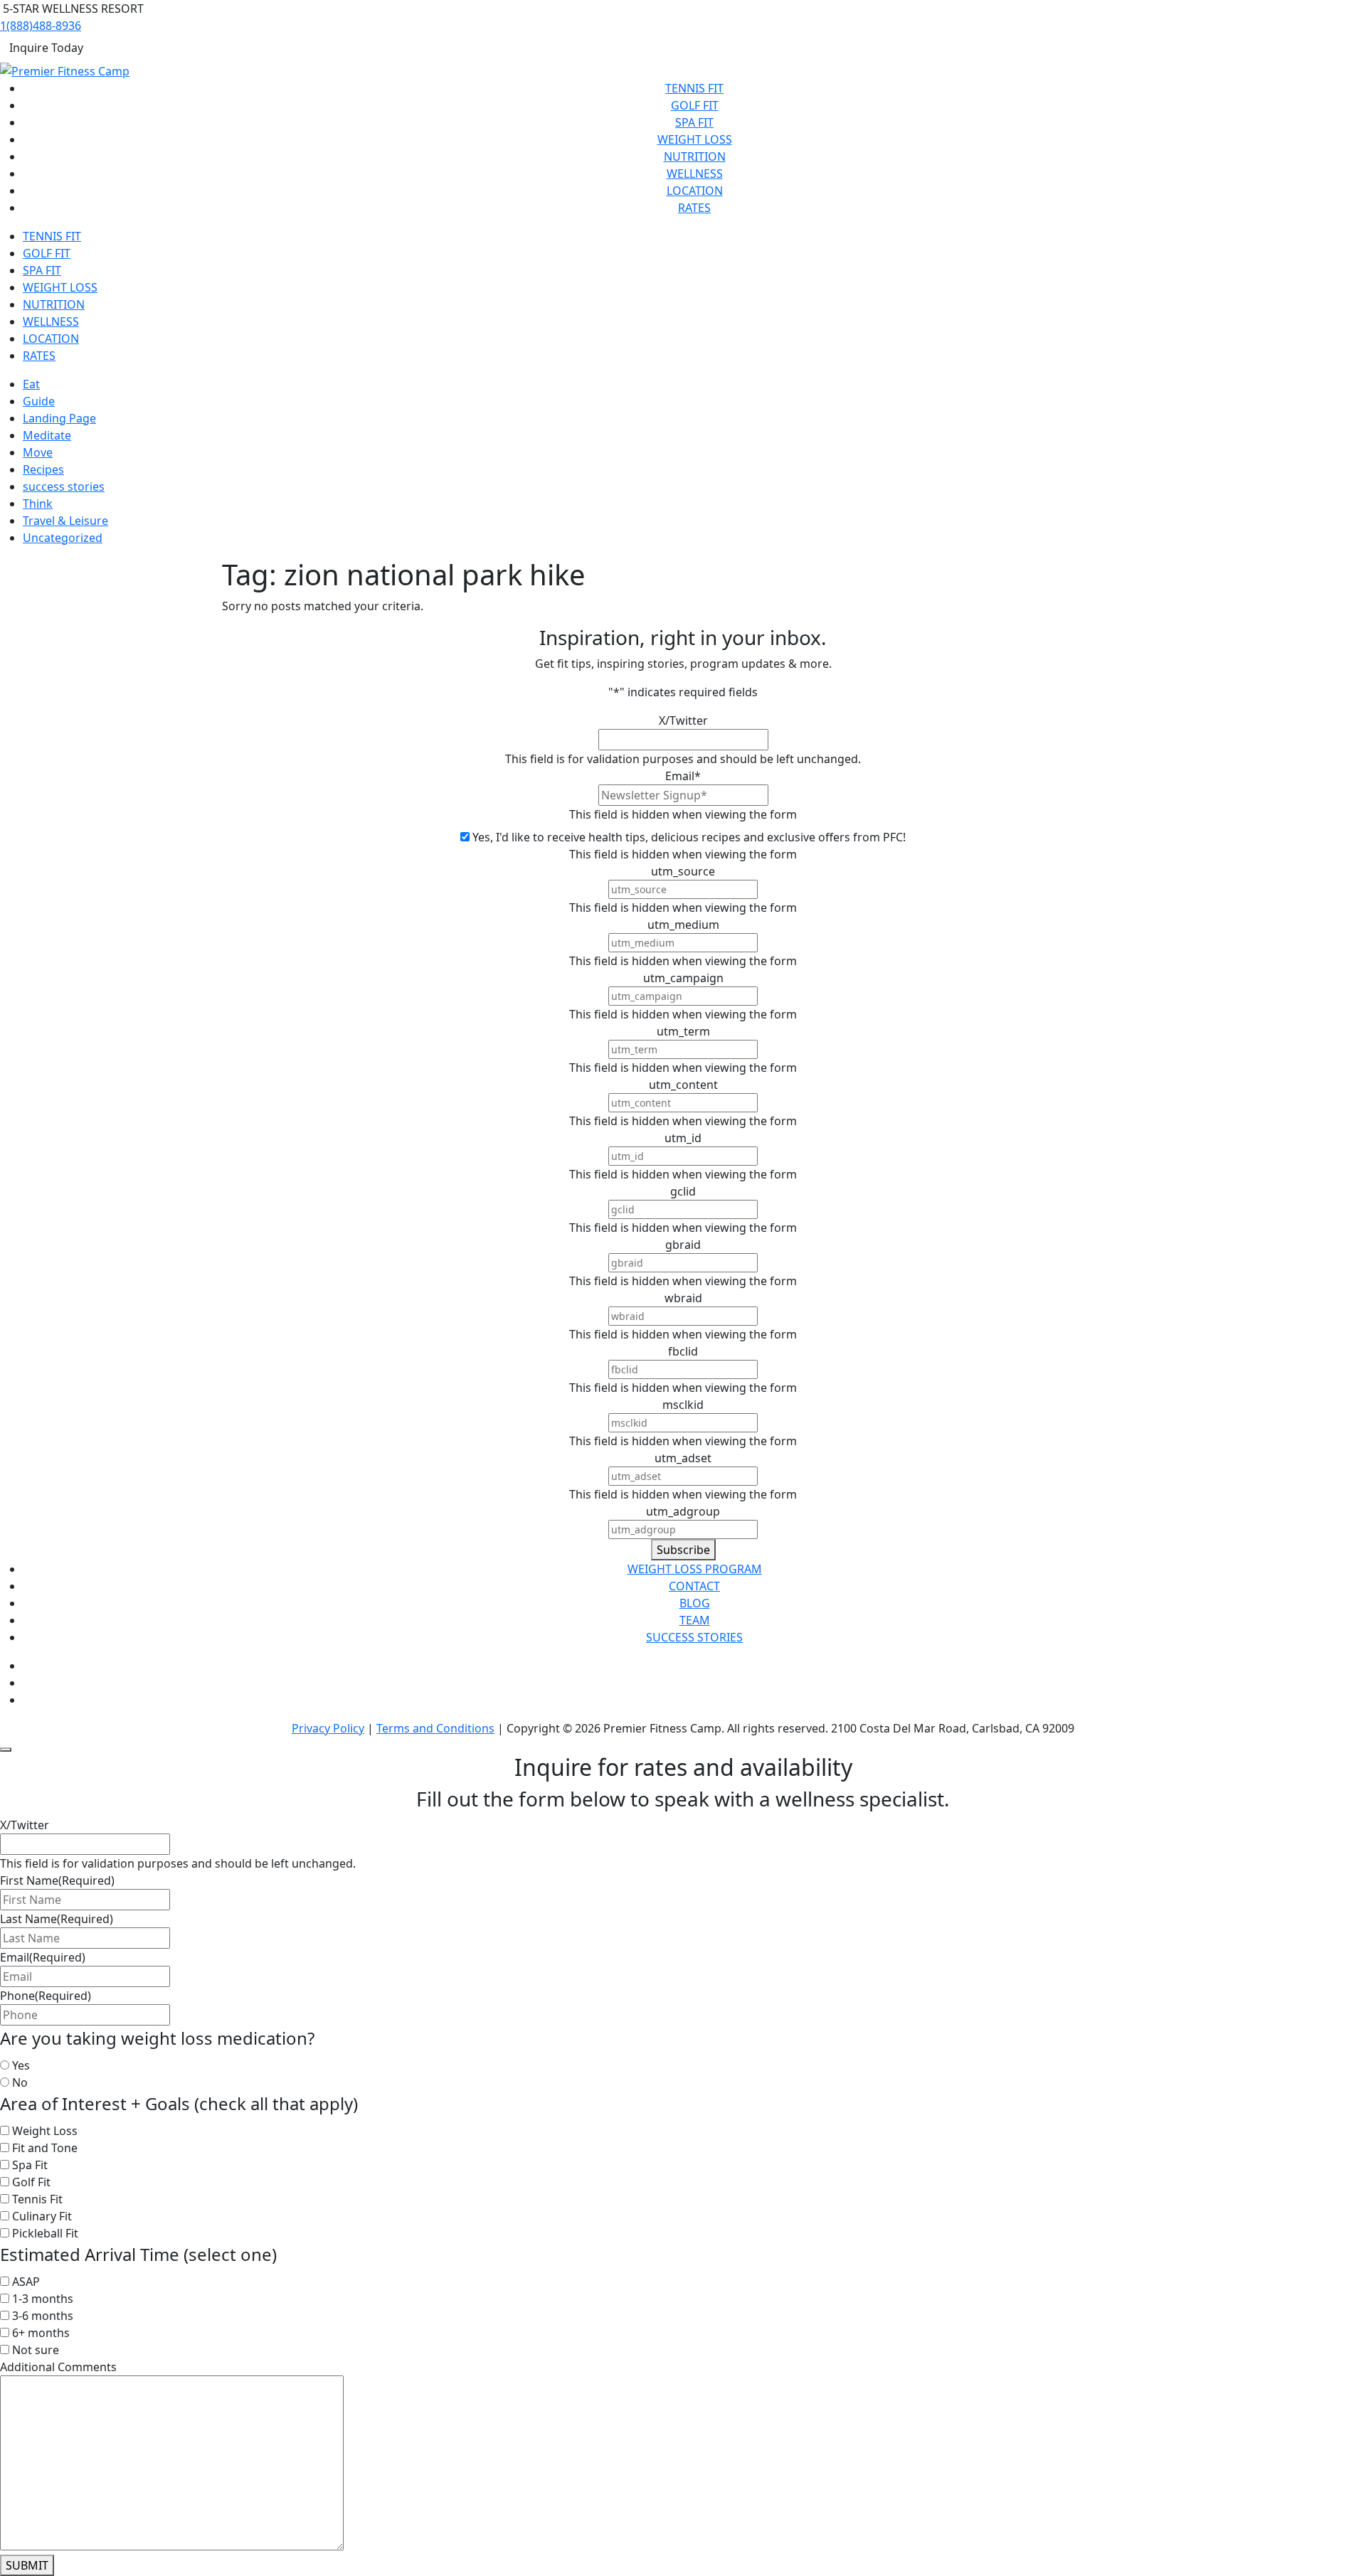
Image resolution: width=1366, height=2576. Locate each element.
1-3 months (43, 2299)
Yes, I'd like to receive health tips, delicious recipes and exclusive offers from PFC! (689, 837)
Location (695, 191)
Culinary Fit (42, 2216)
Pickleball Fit (45, 2233)
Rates (694, 208)
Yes (21, 2065)
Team (695, 1620)
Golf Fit (695, 105)
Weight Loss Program (695, 1569)
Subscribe (683, 1550)
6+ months (41, 2333)
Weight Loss (695, 139)
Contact (694, 1586)
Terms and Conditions (435, 1728)
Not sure (36, 2350)
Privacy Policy (328, 1728)
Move (38, 452)
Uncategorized (63, 538)
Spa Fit (694, 122)
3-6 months (43, 2316)
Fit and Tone (45, 2148)
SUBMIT (27, 2565)
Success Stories (694, 1637)
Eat (31, 384)
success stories (64, 486)
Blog (695, 1603)
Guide (39, 401)
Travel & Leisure (65, 521)
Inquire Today (46, 48)
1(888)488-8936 (41, 26)
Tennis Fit (694, 88)
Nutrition (695, 156)
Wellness (695, 174)
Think (38, 504)
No (20, 2082)
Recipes (43, 469)
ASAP (26, 2282)
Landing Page (59, 418)
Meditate (47, 435)
